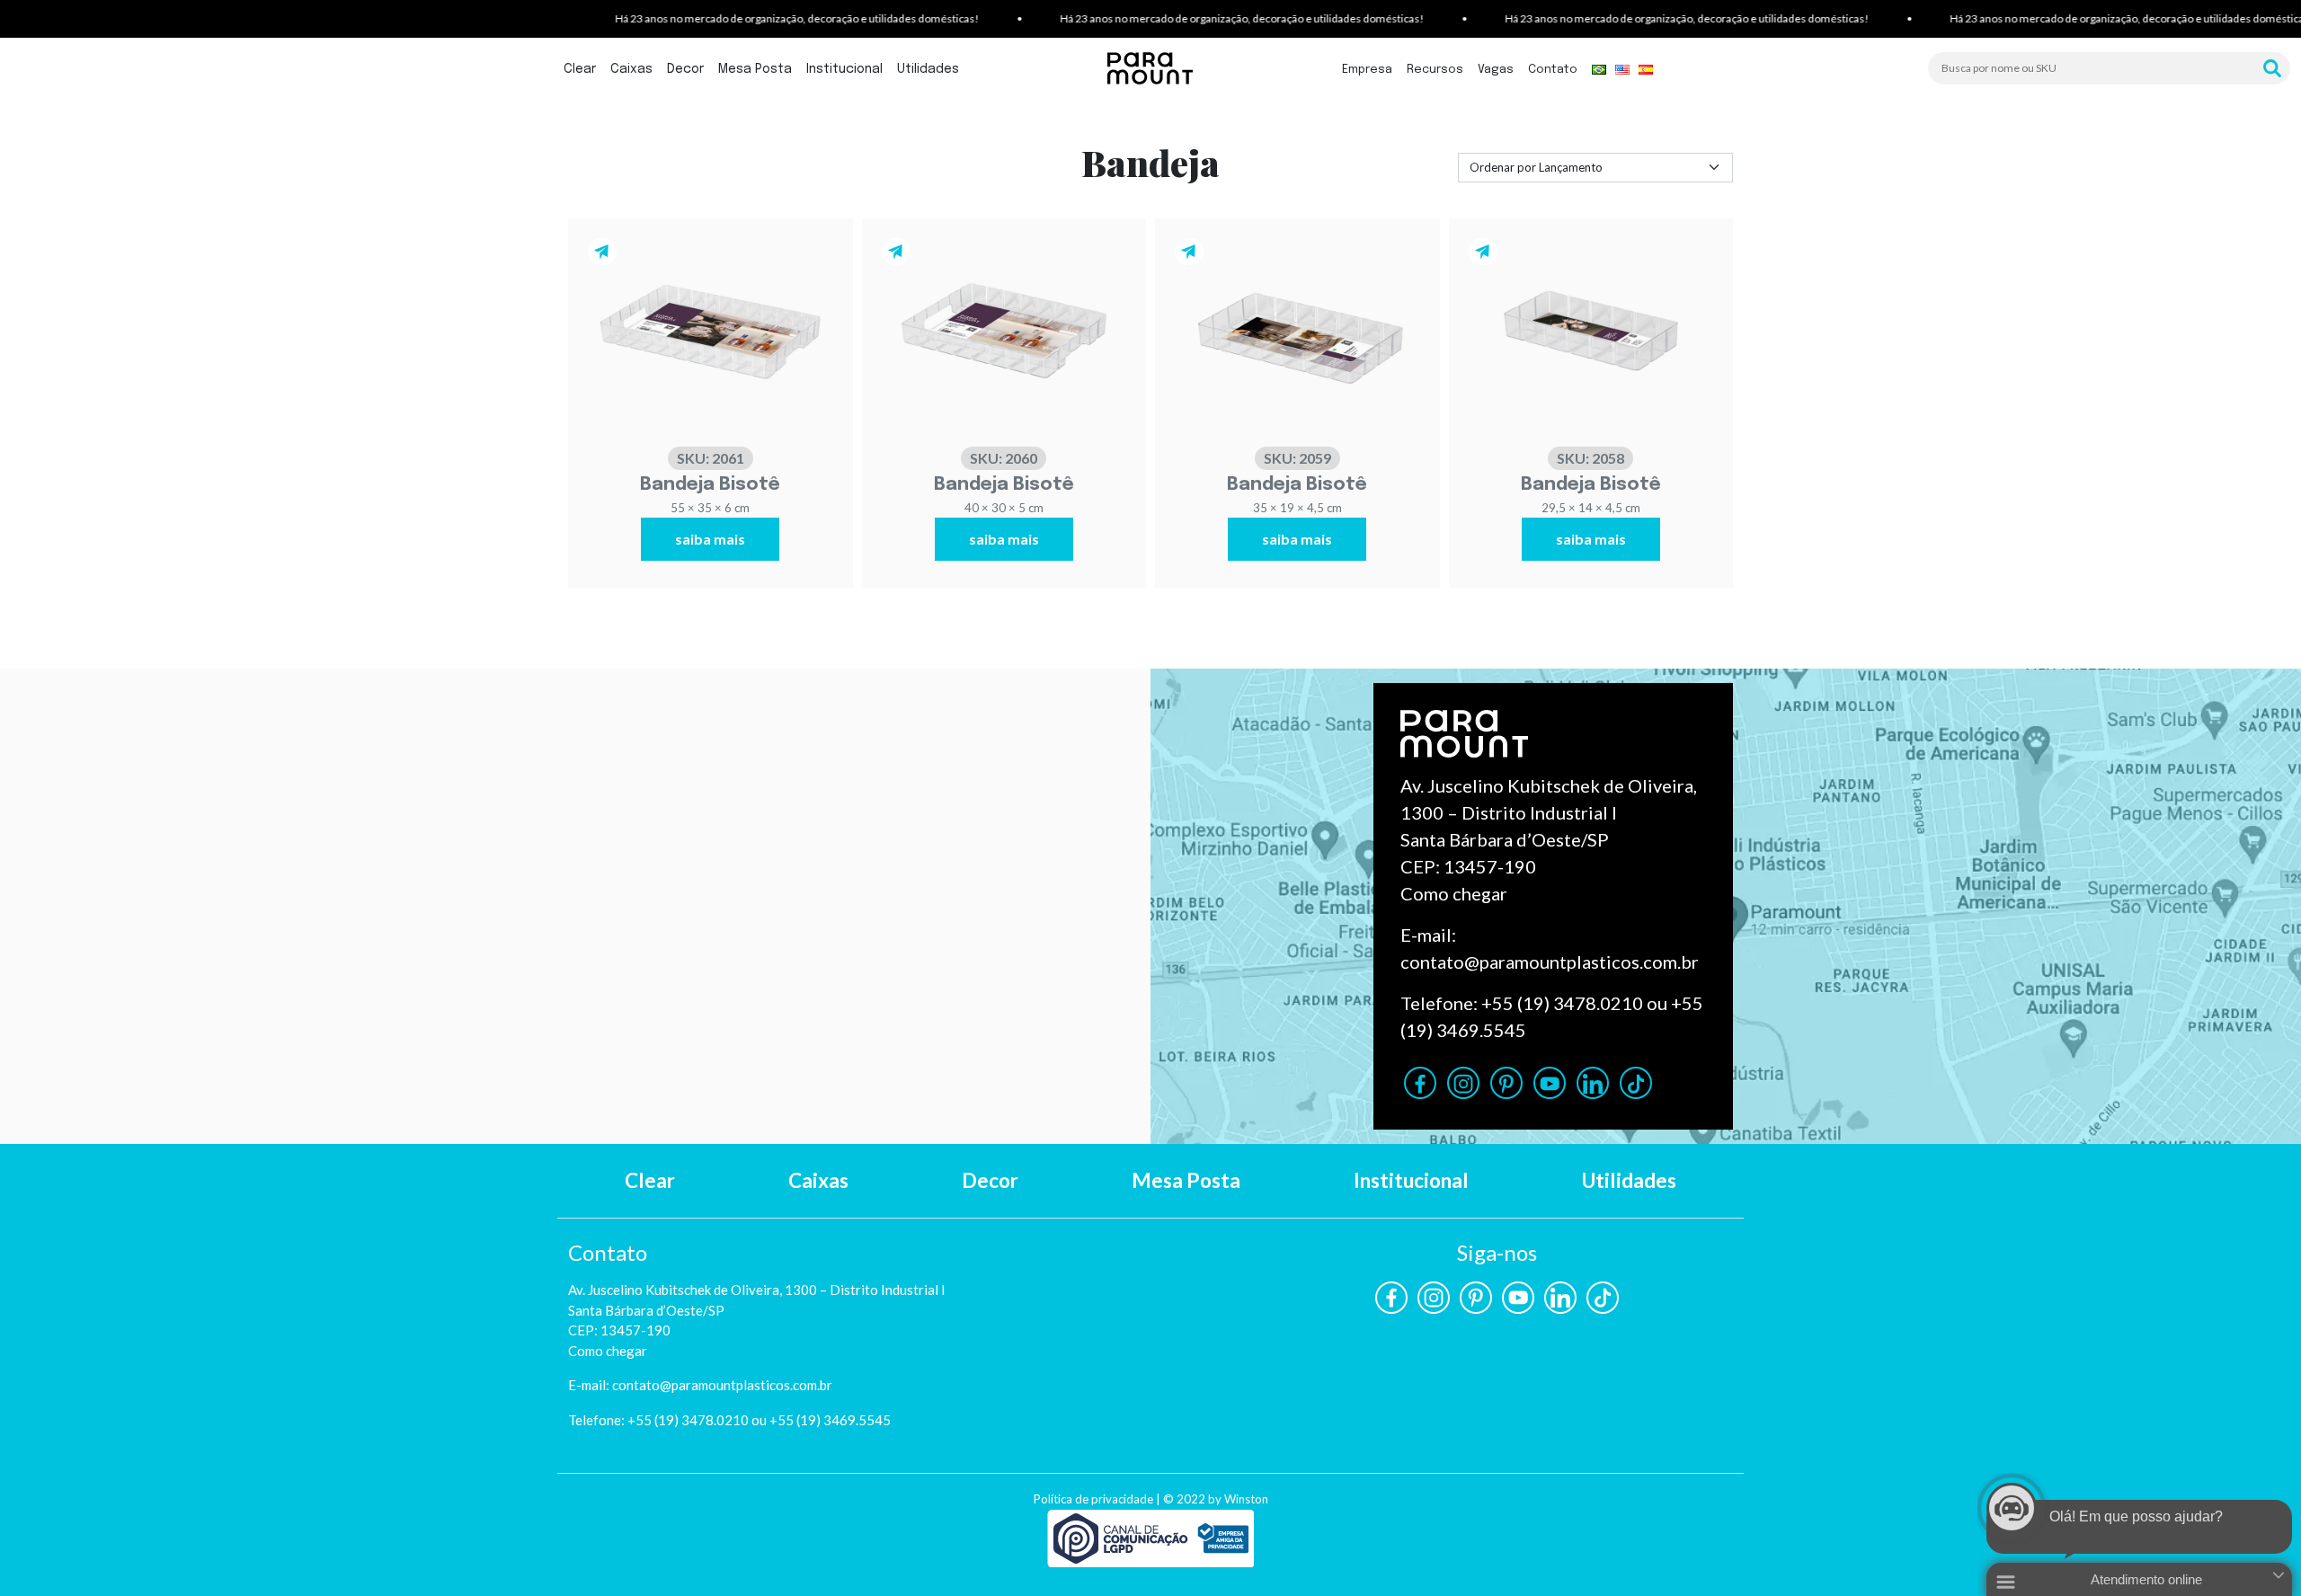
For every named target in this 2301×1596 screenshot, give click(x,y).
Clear (580, 69)
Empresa (1367, 70)
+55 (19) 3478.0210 (1562, 1003)
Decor (685, 69)
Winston (1246, 1499)
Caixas (631, 69)
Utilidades (928, 69)
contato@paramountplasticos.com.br (1550, 962)
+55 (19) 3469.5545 (830, 1420)
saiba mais (710, 539)
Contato (1553, 70)
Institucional (844, 69)
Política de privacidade (1093, 1499)
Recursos (1435, 70)
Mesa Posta (755, 69)
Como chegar (1454, 893)
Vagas (1496, 70)
